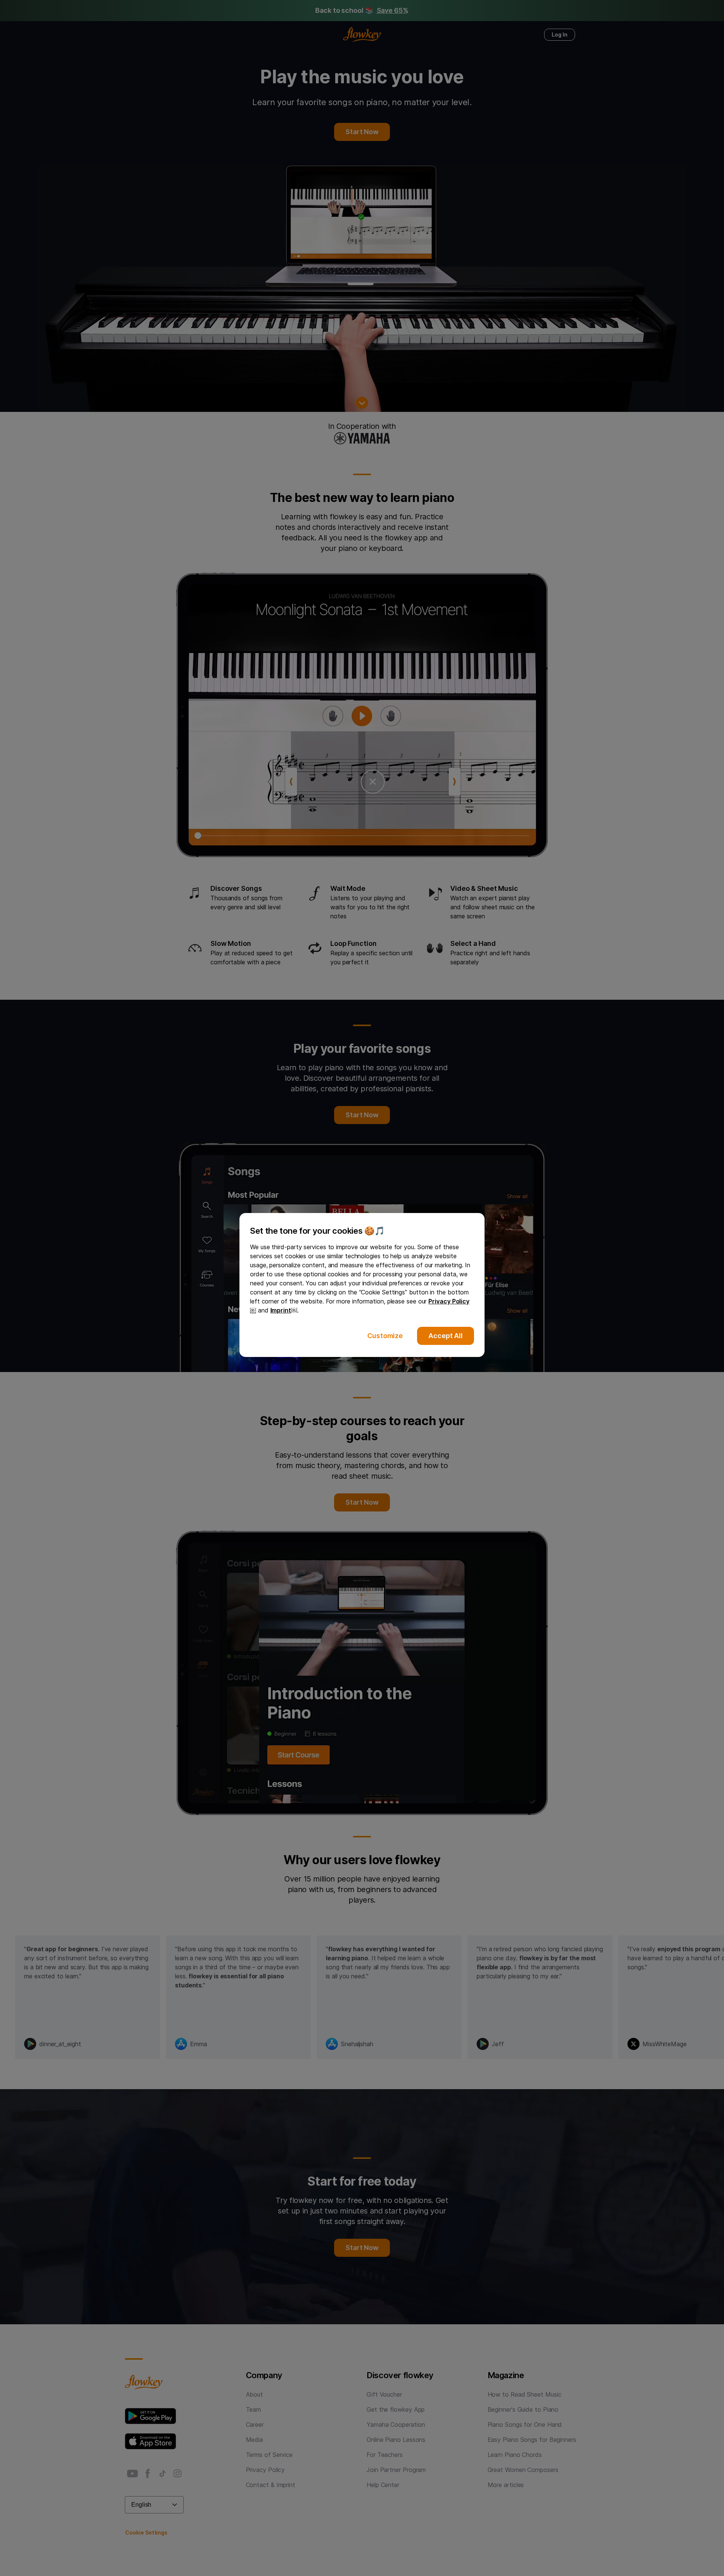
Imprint (281, 1310)
